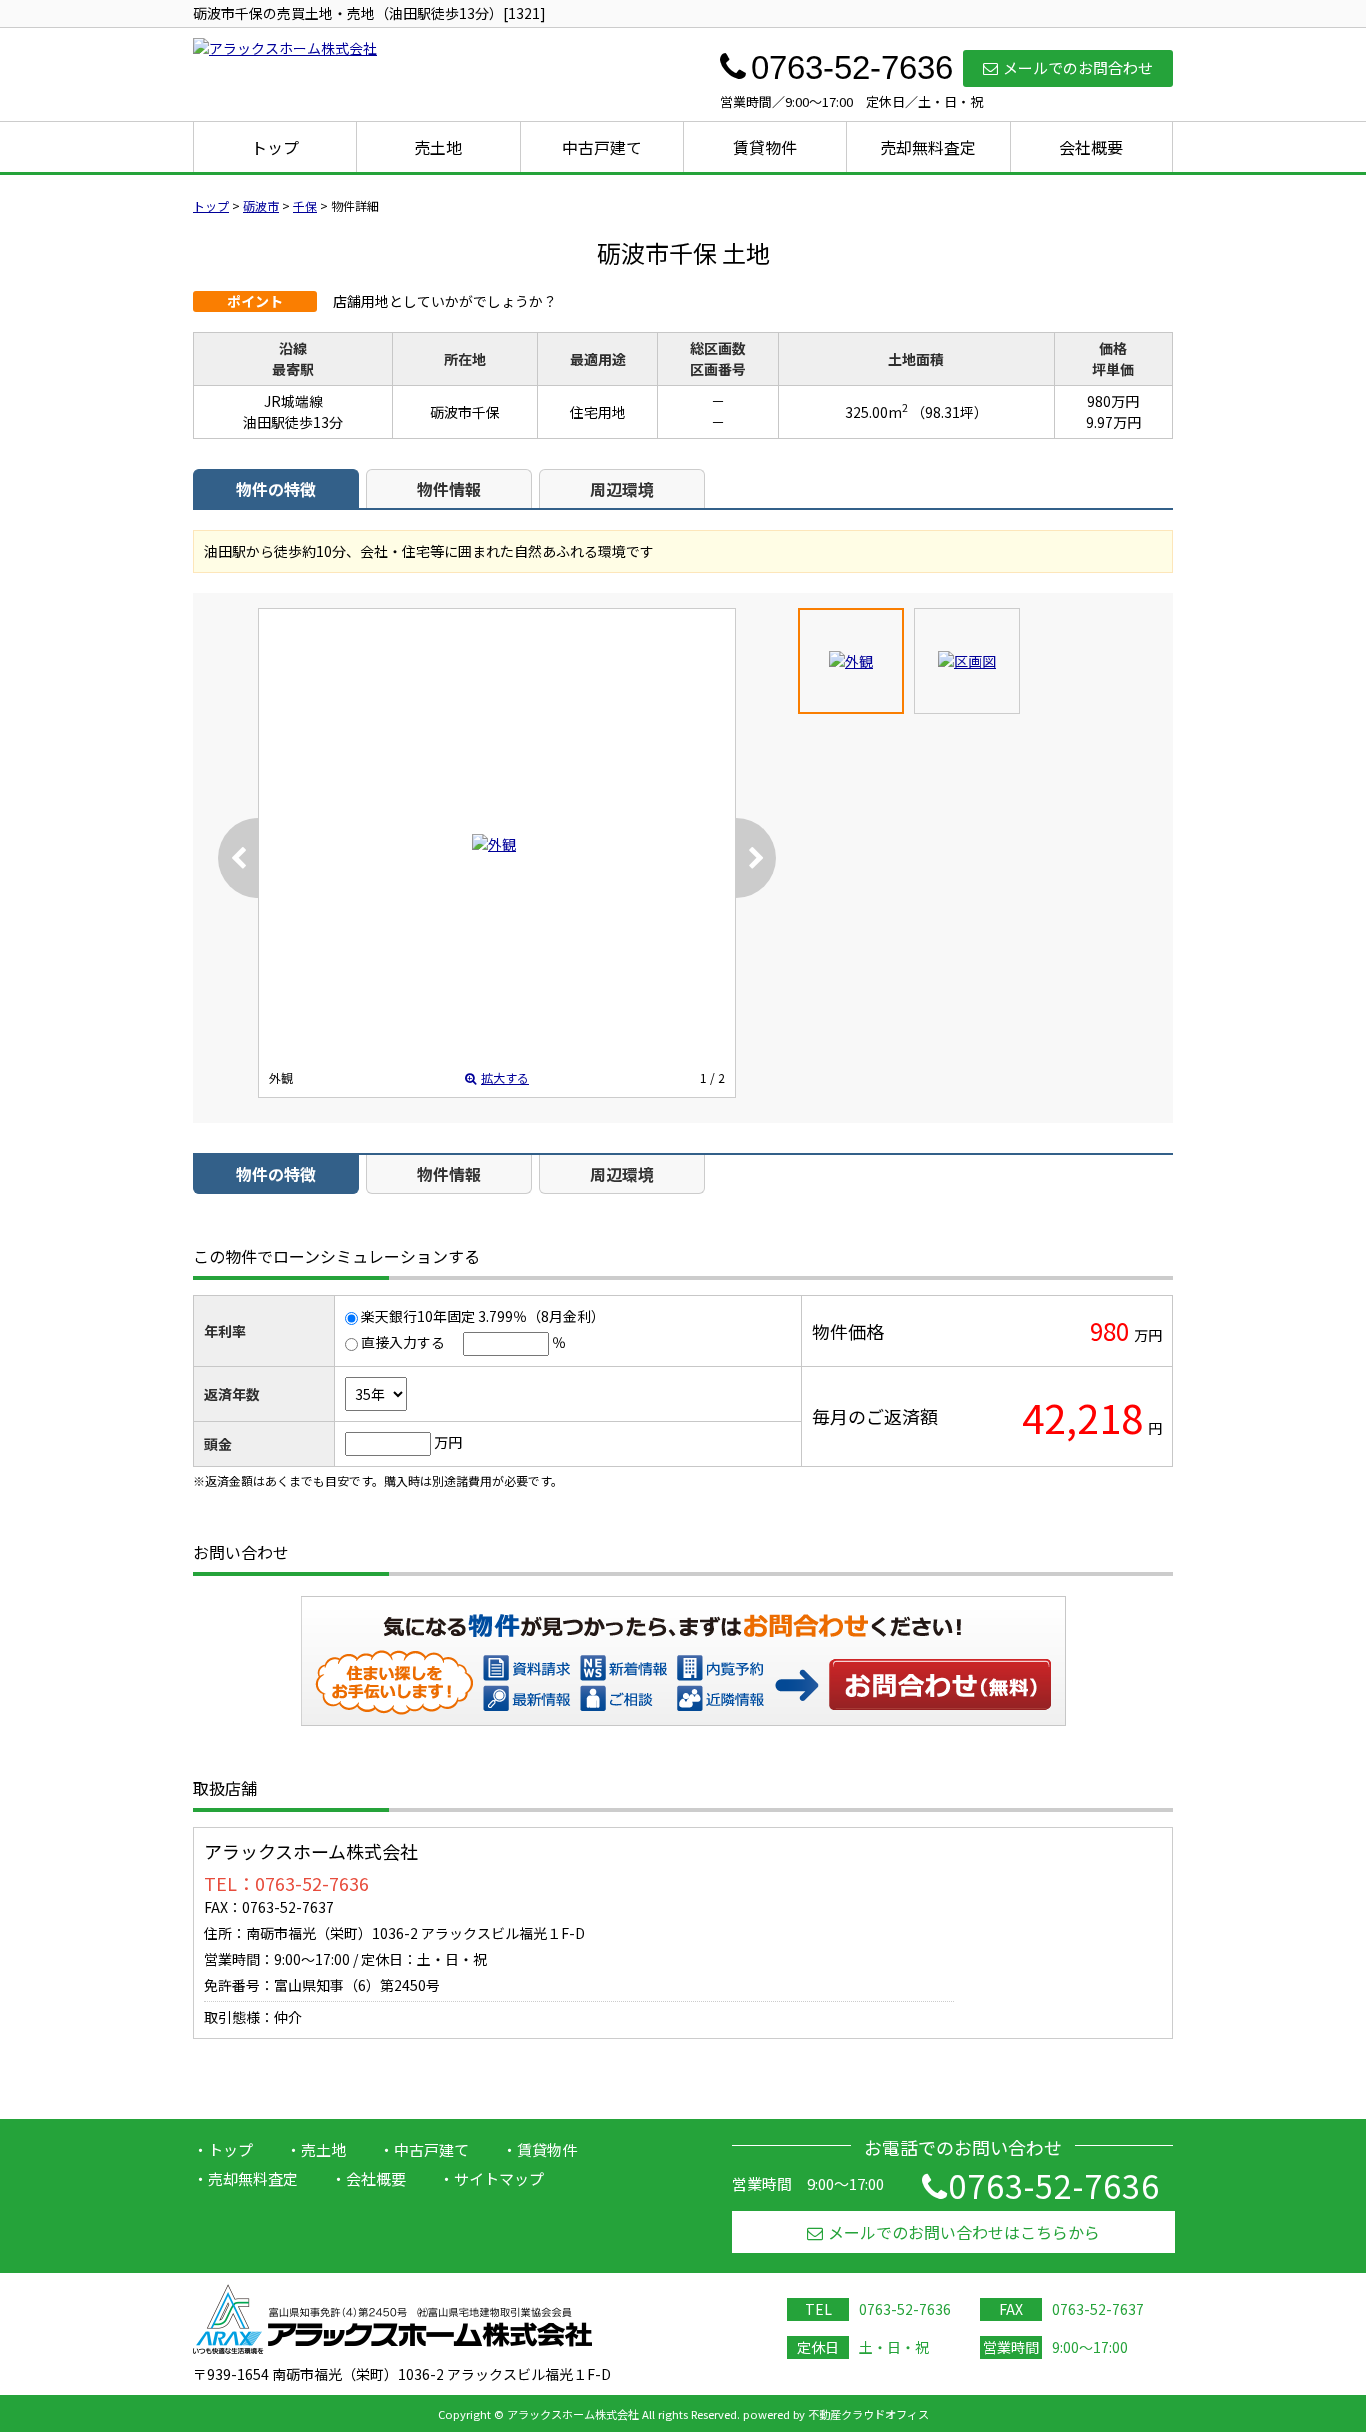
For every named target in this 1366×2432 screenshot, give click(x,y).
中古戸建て (602, 147)
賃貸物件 (765, 147)
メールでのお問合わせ (1078, 67)
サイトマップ (499, 2178)
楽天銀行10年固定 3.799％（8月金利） (483, 1316)
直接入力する (403, 1342)
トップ (275, 147)
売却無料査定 (928, 147)
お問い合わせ (941, 1684)
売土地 (438, 147)
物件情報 (449, 489)
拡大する (505, 1077)
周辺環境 (622, 489)
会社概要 (1091, 147)
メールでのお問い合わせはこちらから (964, 2232)
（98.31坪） (949, 412)
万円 (448, 1442)
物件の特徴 (276, 489)
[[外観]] (494, 844)
